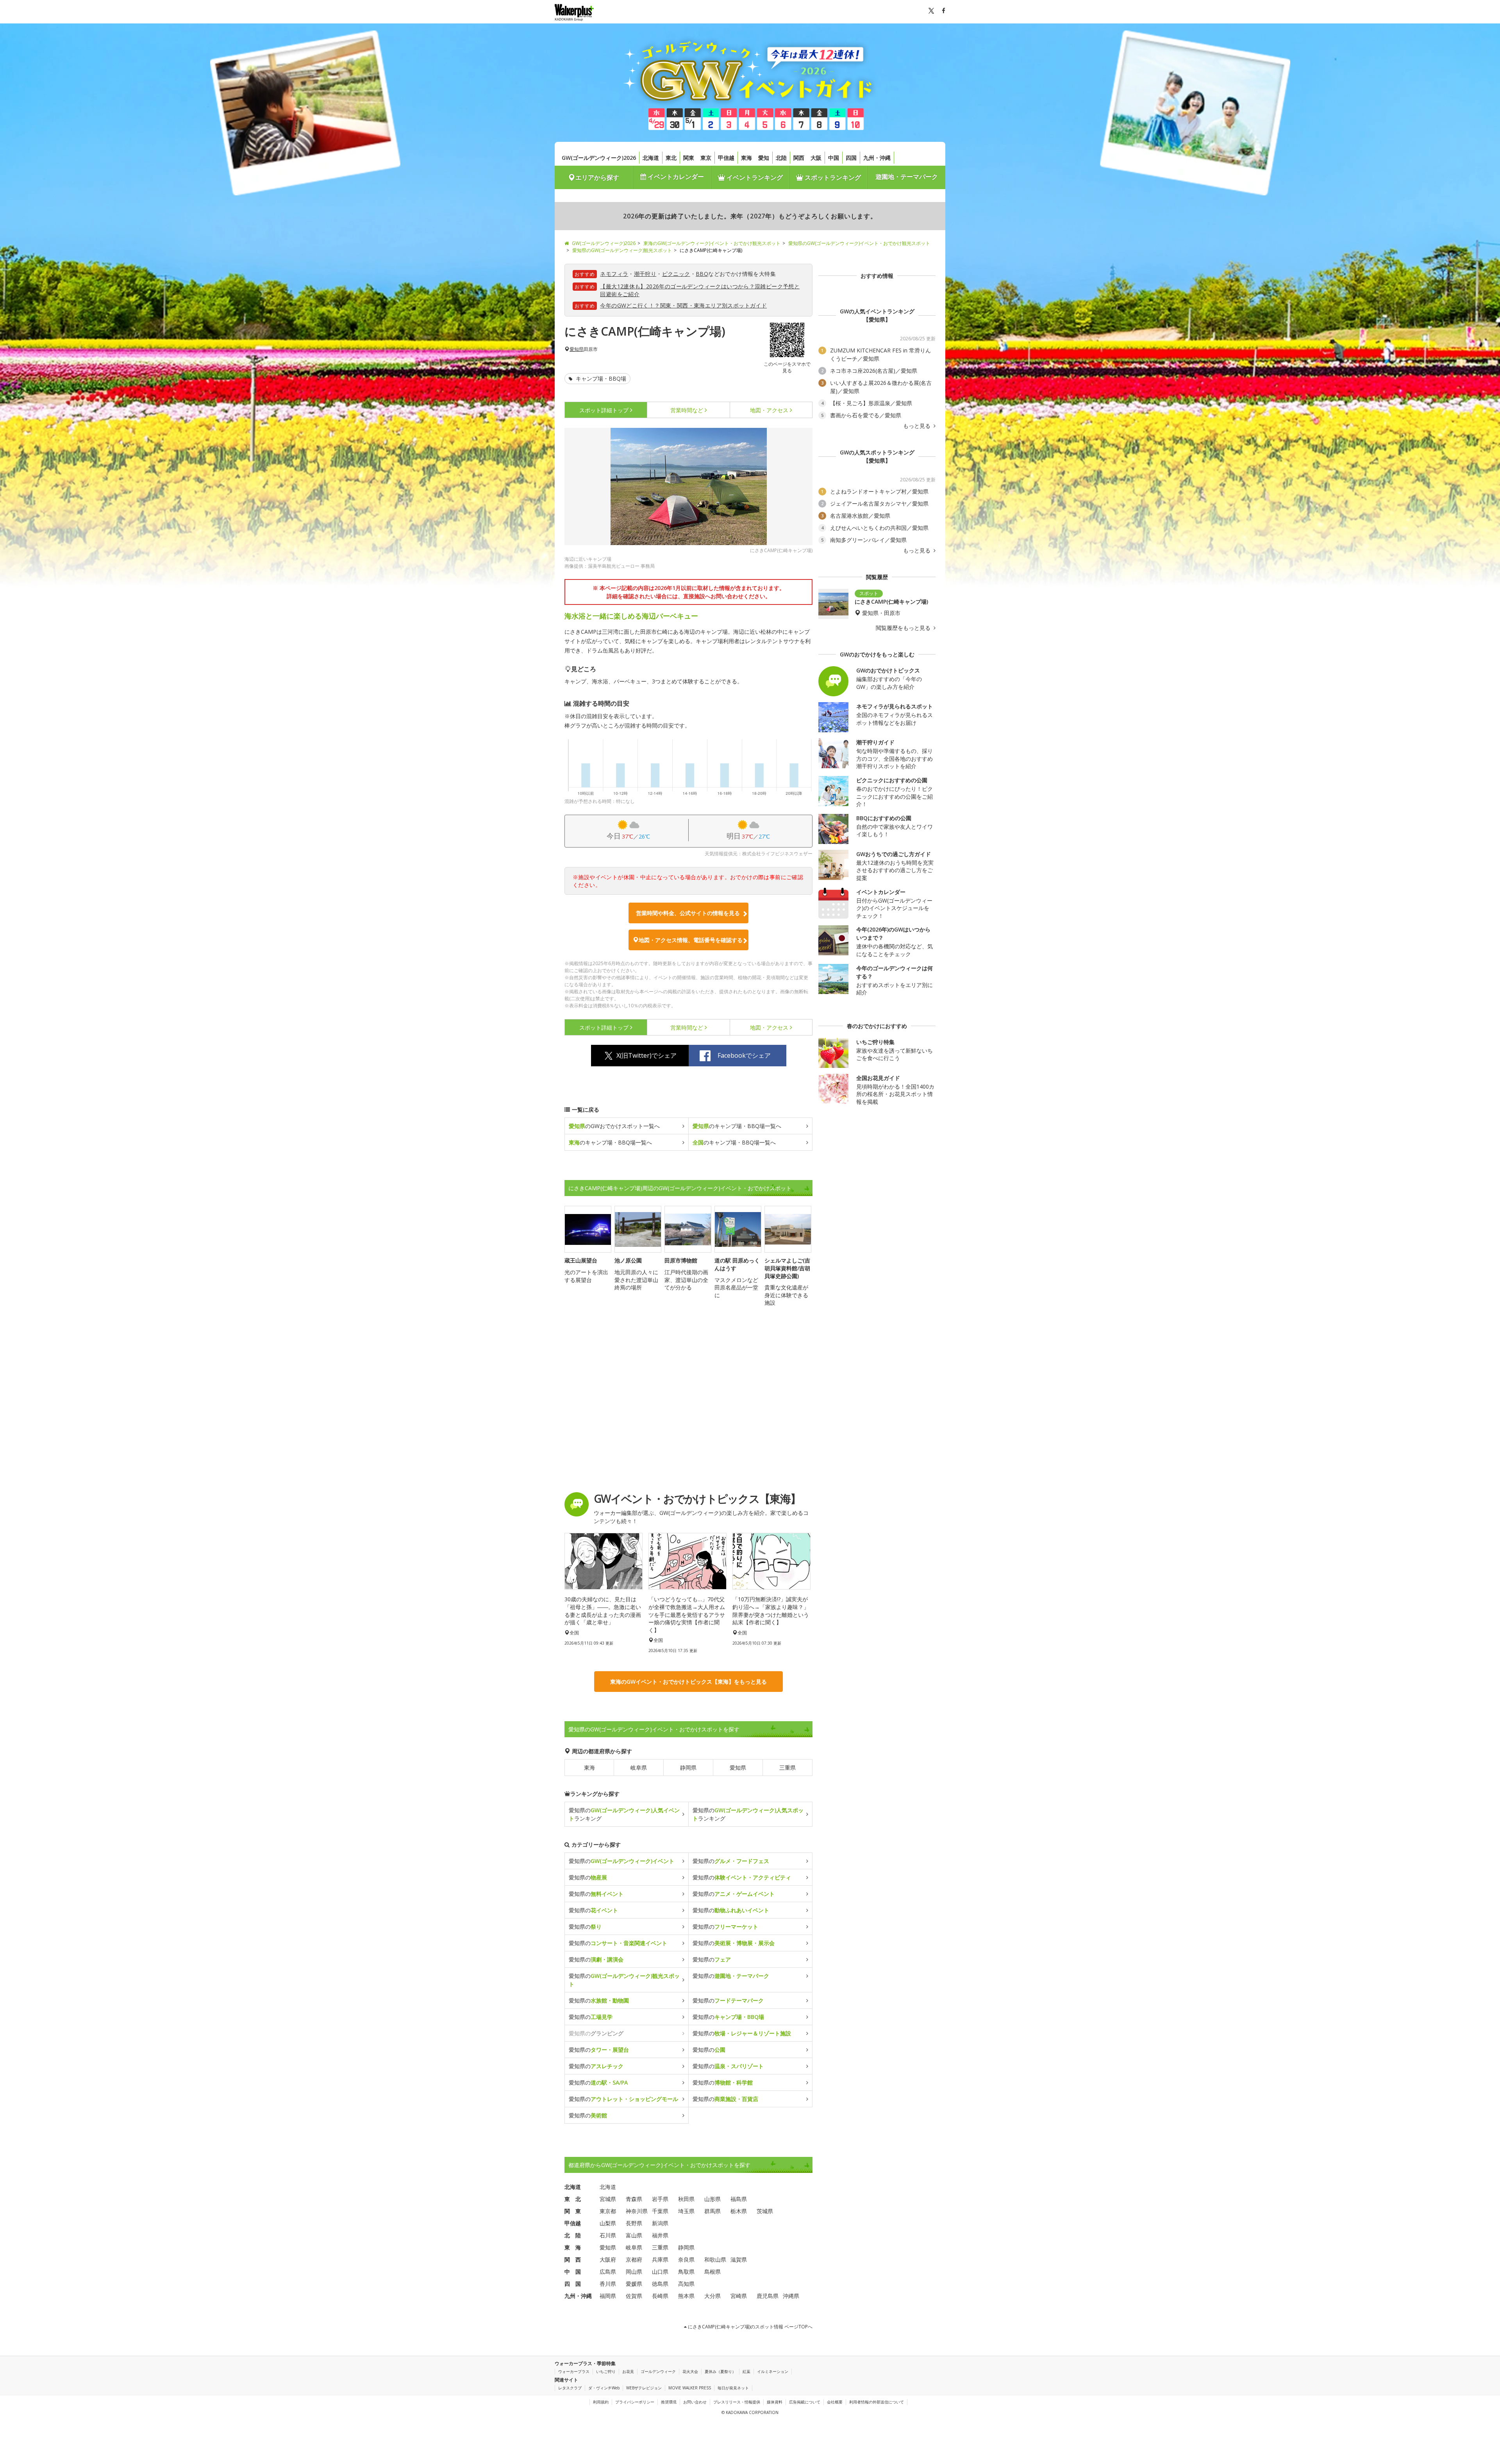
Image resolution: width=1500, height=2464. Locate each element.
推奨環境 (669, 2402)
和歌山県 (715, 2259)
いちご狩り (606, 2371)
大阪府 (608, 2259)
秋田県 (686, 2199)
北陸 (781, 158)
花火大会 (690, 2371)
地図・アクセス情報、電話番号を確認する (691, 940)
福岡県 (608, 2296)
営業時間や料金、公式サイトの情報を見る (688, 913)
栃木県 (739, 2211)
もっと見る (918, 426)
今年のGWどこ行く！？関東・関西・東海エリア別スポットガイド (683, 305)
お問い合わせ (695, 2402)
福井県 (660, 2235)
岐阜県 (639, 1768)
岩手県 (660, 2199)
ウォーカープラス (574, 2371)
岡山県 (634, 2272)
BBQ (702, 274)
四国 (851, 158)
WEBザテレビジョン (644, 2388)
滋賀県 (739, 2259)
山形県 (712, 2199)
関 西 (573, 2259)
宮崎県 (739, 2296)
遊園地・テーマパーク (907, 177)
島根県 (712, 2272)
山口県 (660, 2272)
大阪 (816, 158)
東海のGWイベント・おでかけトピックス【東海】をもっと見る (688, 1682)
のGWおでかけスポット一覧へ (614, 1126)
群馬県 (712, 2211)
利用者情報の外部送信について (877, 2402)
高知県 (686, 2284)
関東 (689, 158)
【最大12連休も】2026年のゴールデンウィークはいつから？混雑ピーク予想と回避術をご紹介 (700, 290)
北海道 (651, 158)
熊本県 (686, 2296)
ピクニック (676, 274)
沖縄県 (791, 2296)
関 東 (573, 2211)
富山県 (634, 2235)
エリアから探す (597, 177)
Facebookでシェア (744, 1055)
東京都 (608, 2211)
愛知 (764, 158)
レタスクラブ (570, 2388)
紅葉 (746, 2371)
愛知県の (621, 1861)
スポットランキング (832, 177)
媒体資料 (775, 2402)
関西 (799, 158)
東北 (671, 158)
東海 (746, 158)
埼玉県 (686, 2211)
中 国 (573, 2272)
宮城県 (608, 2199)
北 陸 (573, 2235)
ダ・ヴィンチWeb (604, 2388)
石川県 (608, 2235)
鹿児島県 (768, 2296)
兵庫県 (660, 2259)
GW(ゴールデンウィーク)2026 (599, 158)
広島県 (608, 2272)
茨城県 (765, 2211)
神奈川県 (637, 2211)
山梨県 (608, 2223)
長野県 (634, 2223)
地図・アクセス (769, 410)
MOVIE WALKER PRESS (690, 2388)
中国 (834, 158)
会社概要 (835, 2402)
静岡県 (688, 1768)
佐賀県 (634, 2296)
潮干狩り (645, 274)
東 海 (573, 2247)
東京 (706, 158)
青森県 (634, 2199)
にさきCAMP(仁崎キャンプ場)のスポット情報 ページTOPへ (750, 2327)
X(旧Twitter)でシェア (646, 1055)
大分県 (712, 2296)
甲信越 (726, 158)
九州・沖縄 (877, 158)
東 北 (573, 2199)
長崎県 (660, 2296)
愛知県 (577, 349)
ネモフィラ (614, 274)
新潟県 (660, 2223)
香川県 (608, 2284)
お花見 (628, 2371)
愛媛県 (634, 2284)
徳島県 (660, 2284)
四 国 (573, 2284)
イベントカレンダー (675, 177)
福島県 (739, 2199)
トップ (604, 410)
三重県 (787, 1768)
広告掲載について (805, 2402)
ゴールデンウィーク (658, 2371)
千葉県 (660, 2211)
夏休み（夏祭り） (720, 2371)
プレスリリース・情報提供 (737, 2402)
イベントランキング (754, 177)
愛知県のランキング (624, 1814)
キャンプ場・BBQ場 (600, 378)
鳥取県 (686, 2272)
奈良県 (686, 2259)
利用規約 (601, 2402)
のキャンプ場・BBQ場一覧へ (737, 1126)
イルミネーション (773, 2371)
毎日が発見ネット (733, 2388)
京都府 (634, 2259)
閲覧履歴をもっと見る (904, 628)
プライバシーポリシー (635, 2402)
